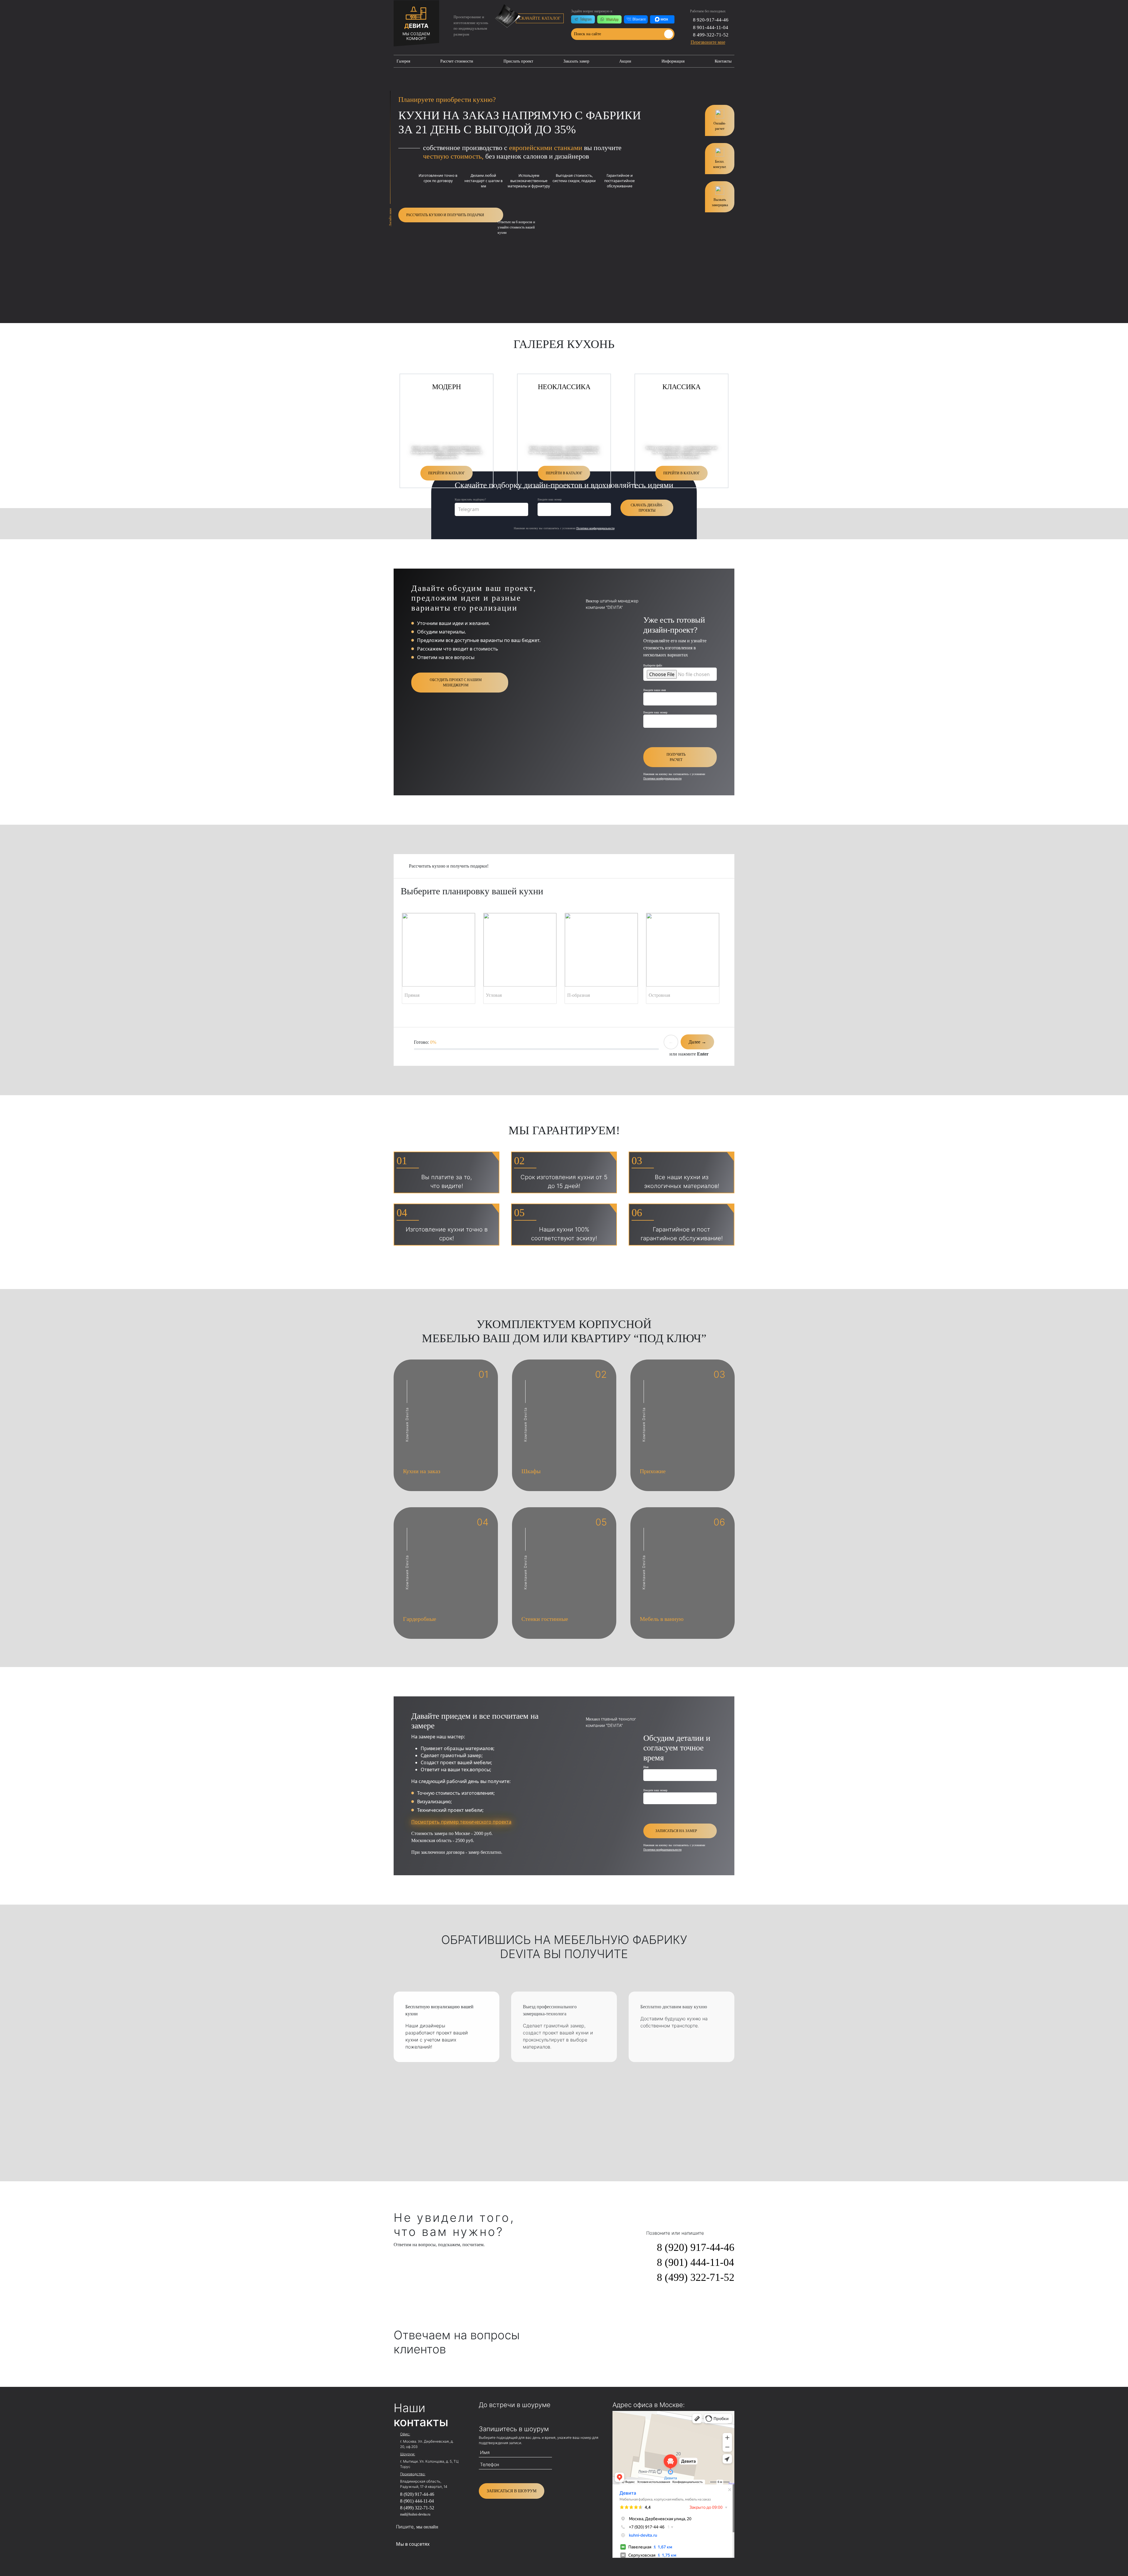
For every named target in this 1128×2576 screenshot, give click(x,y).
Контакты (723, 61)
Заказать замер (576, 61)
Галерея (403, 61)
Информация (673, 61)
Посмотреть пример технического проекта (461, 1822)
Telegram (469, 509)
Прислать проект (518, 61)
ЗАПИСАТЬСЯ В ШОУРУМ (512, 2491)
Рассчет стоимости (457, 61)
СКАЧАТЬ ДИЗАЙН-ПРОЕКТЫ (647, 508)
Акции (625, 61)
